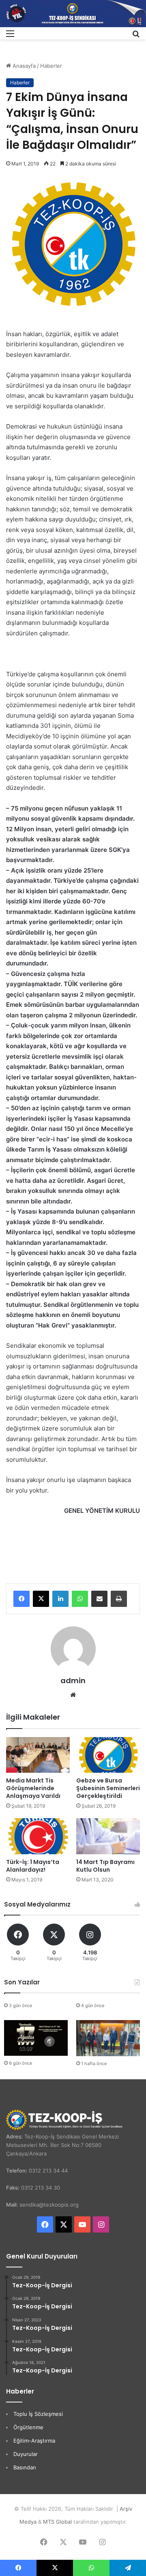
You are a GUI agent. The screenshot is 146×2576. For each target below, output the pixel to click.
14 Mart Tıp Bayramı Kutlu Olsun (105, 1866)
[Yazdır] (119, 1599)
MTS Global (57, 2522)
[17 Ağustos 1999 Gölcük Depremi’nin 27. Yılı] (36, 2038)
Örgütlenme (28, 2427)
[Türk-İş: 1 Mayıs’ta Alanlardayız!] (38, 1836)
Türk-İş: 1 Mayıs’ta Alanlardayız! (33, 1866)
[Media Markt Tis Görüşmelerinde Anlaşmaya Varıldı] (38, 1755)
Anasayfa (23, 66)
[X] (41, 1599)
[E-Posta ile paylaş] (99, 1599)
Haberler (51, 66)
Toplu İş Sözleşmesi (38, 2414)
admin (73, 1681)
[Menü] (10, 36)
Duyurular (26, 2454)
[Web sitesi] (73, 1695)
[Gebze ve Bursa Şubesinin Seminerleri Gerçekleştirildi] (108, 1755)
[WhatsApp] (80, 1599)
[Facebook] (21, 1599)
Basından (25, 2467)
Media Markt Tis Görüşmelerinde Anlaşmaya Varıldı (33, 1788)
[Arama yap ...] (136, 36)
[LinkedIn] (60, 1599)
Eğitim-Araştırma (34, 2441)
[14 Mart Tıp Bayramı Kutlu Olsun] (108, 1836)
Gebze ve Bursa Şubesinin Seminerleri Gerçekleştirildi (108, 1788)
